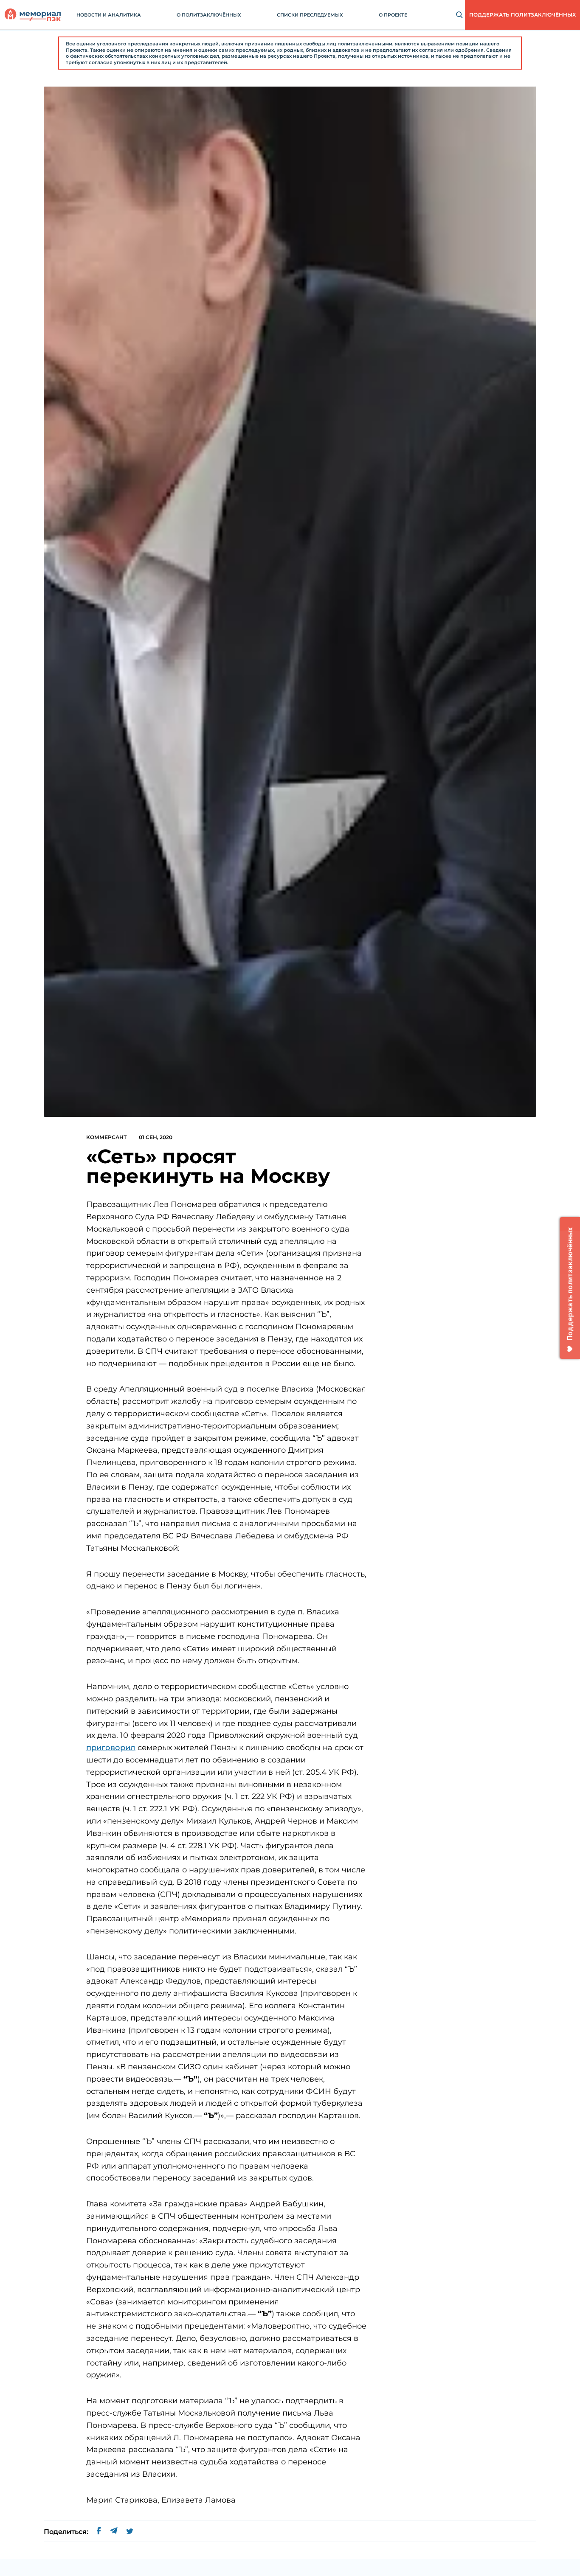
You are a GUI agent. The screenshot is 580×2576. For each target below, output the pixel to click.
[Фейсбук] (99, 2532)
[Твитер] (130, 2532)
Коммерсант (106, 1137)
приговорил (111, 1748)
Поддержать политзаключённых (522, 15)
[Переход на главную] (33, 15)
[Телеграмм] (114, 2532)
